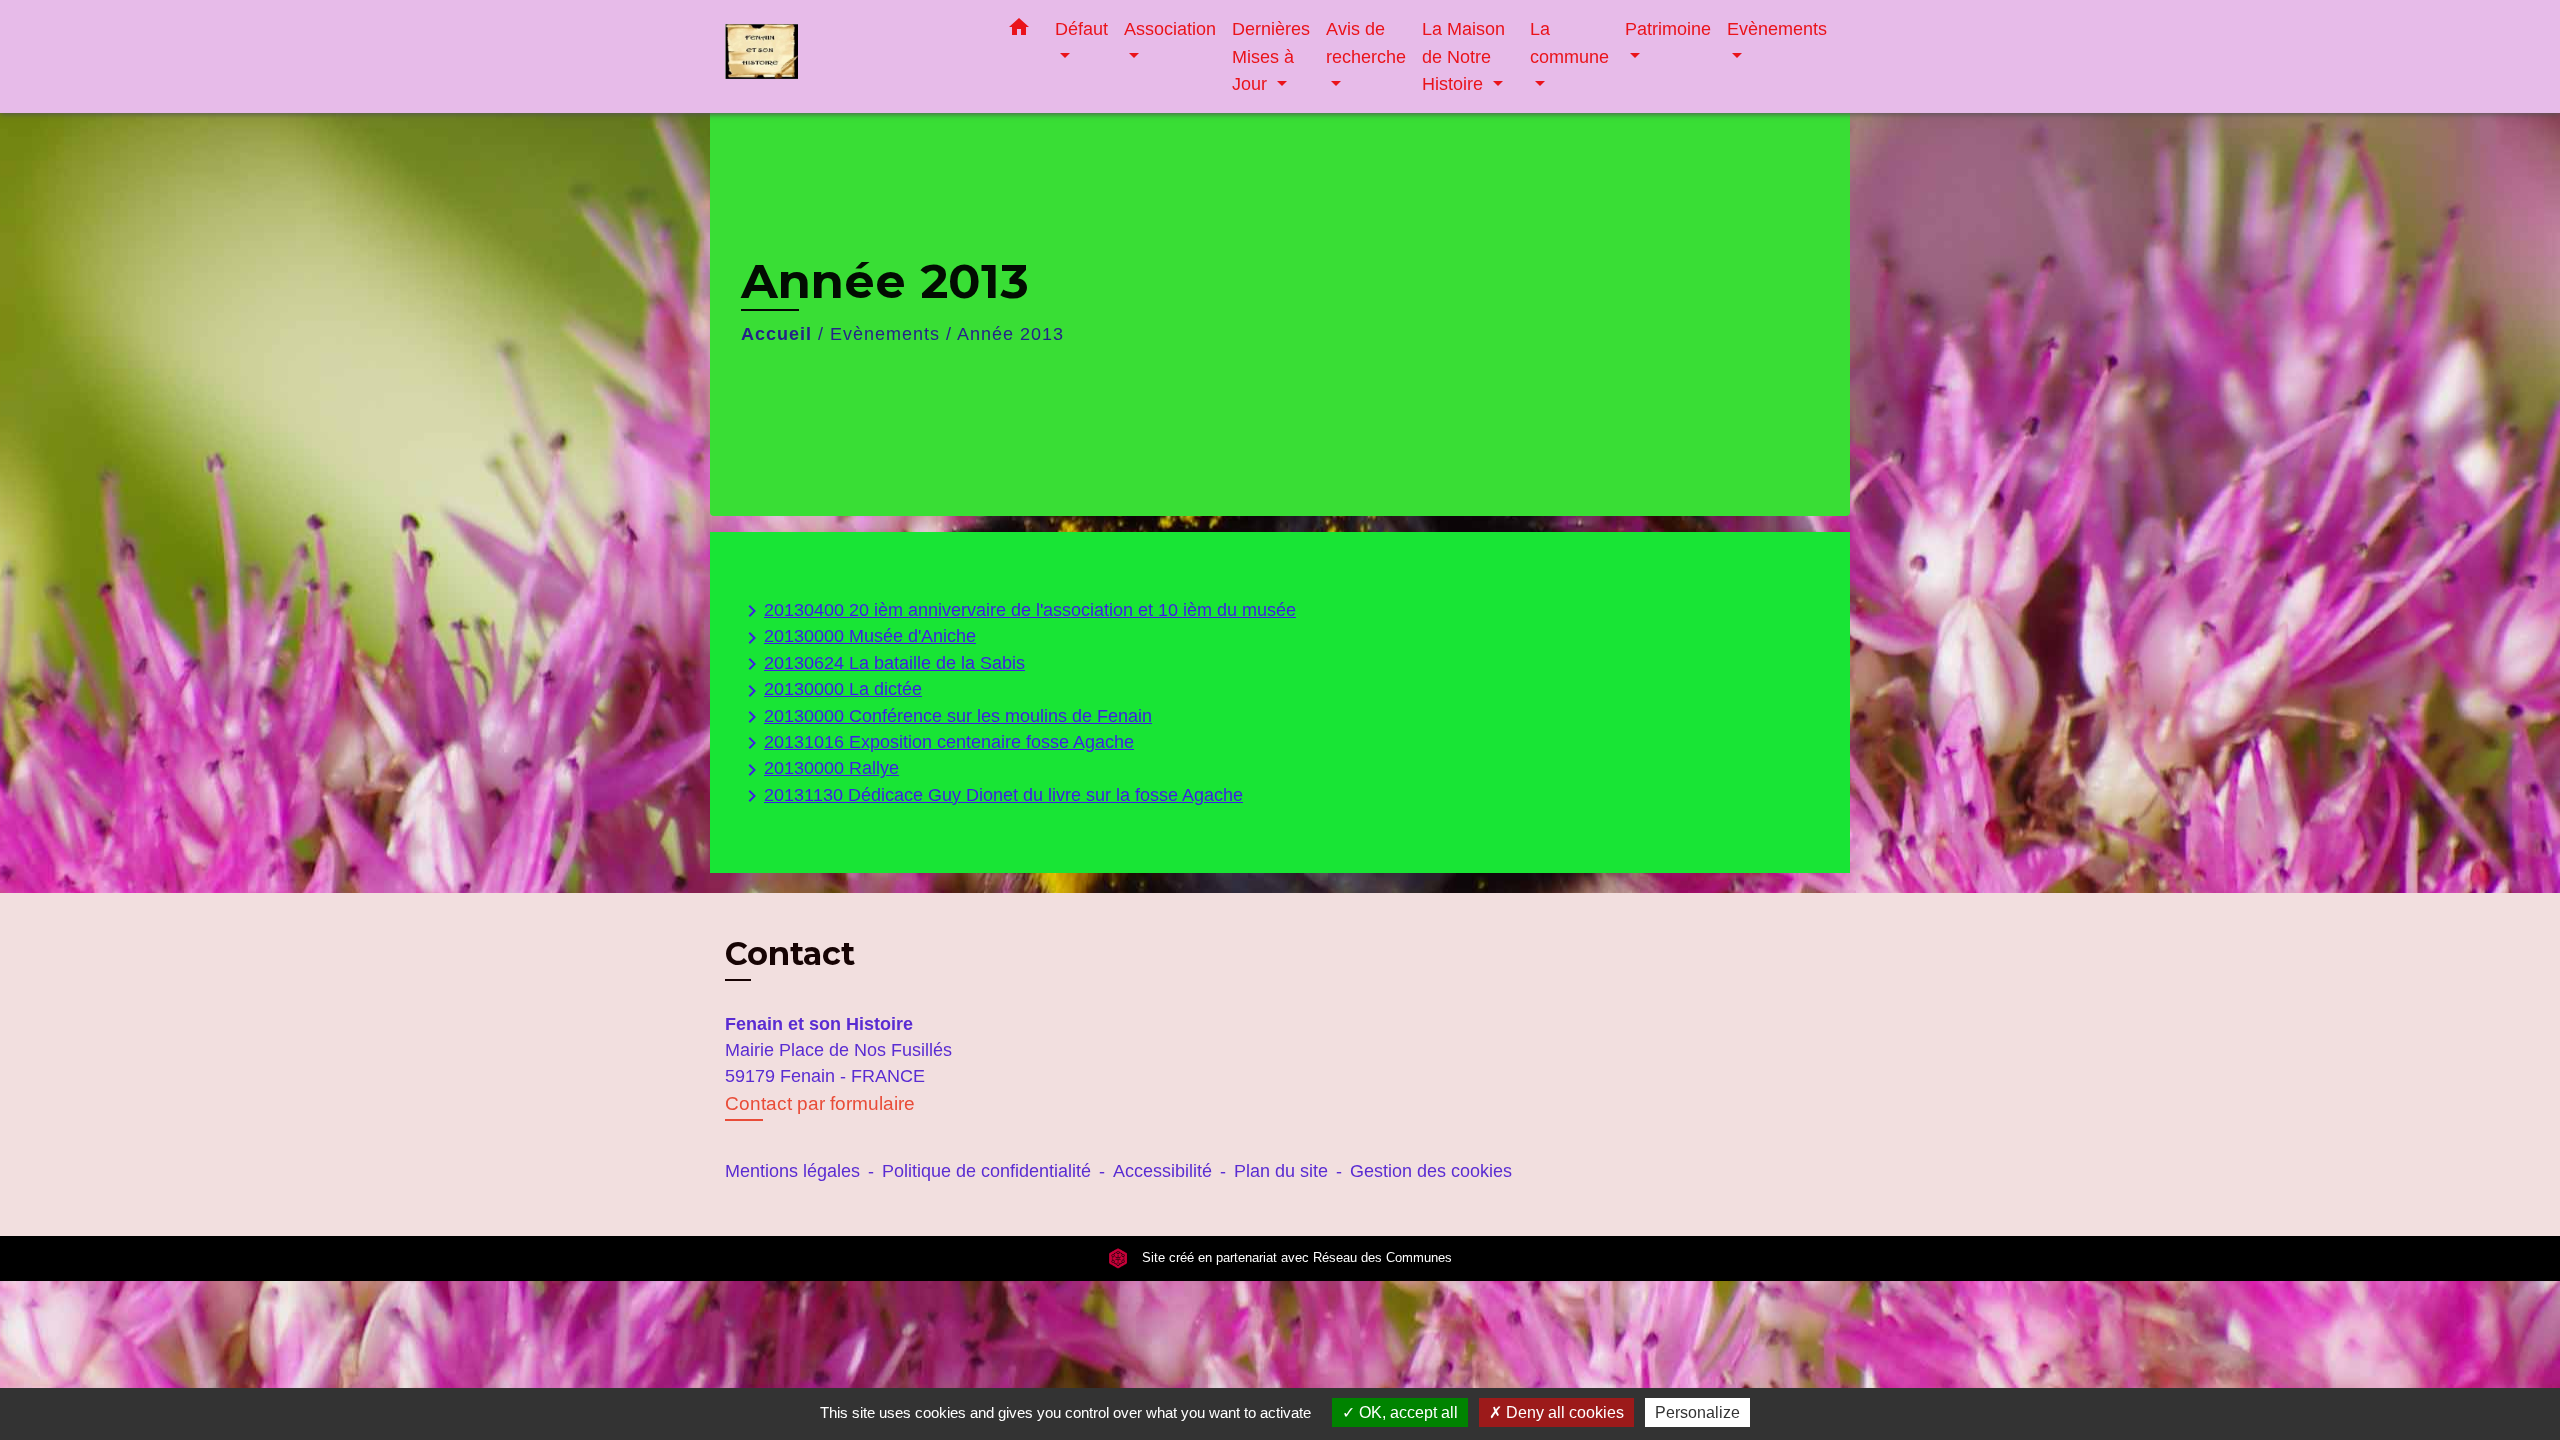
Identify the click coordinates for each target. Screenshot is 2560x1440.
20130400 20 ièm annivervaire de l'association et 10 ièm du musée (1018, 611)
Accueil (776, 334)
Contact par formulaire (820, 1103)
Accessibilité (1162, 1171)
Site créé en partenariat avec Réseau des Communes (1295, 1258)
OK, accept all (1406, 1412)
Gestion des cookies (1431, 1171)
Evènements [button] (1777, 28)
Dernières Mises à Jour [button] (1271, 56)
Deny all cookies (1563, 1412)
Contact (790, 954)
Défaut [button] (1081, 28)
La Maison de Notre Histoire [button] (1463, 56)
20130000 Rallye (819, 769)
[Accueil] (850, 56)
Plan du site (1281, 1171)
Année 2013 (1010, 334)
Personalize (1697, 1412)
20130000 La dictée (831, 690)
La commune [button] (1569, 42)
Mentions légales (792, 1171)
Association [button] (1170, 28)
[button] (1019, 31)
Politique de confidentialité (986, 1171)
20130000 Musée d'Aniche (858, 637)
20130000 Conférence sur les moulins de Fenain (946, 717)
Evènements (885, 334)
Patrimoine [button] (1668, 28)
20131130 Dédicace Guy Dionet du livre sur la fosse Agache (991, 796)
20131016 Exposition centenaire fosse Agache (937, 743)
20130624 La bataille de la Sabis (882, 664)
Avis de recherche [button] (1366, 42)
